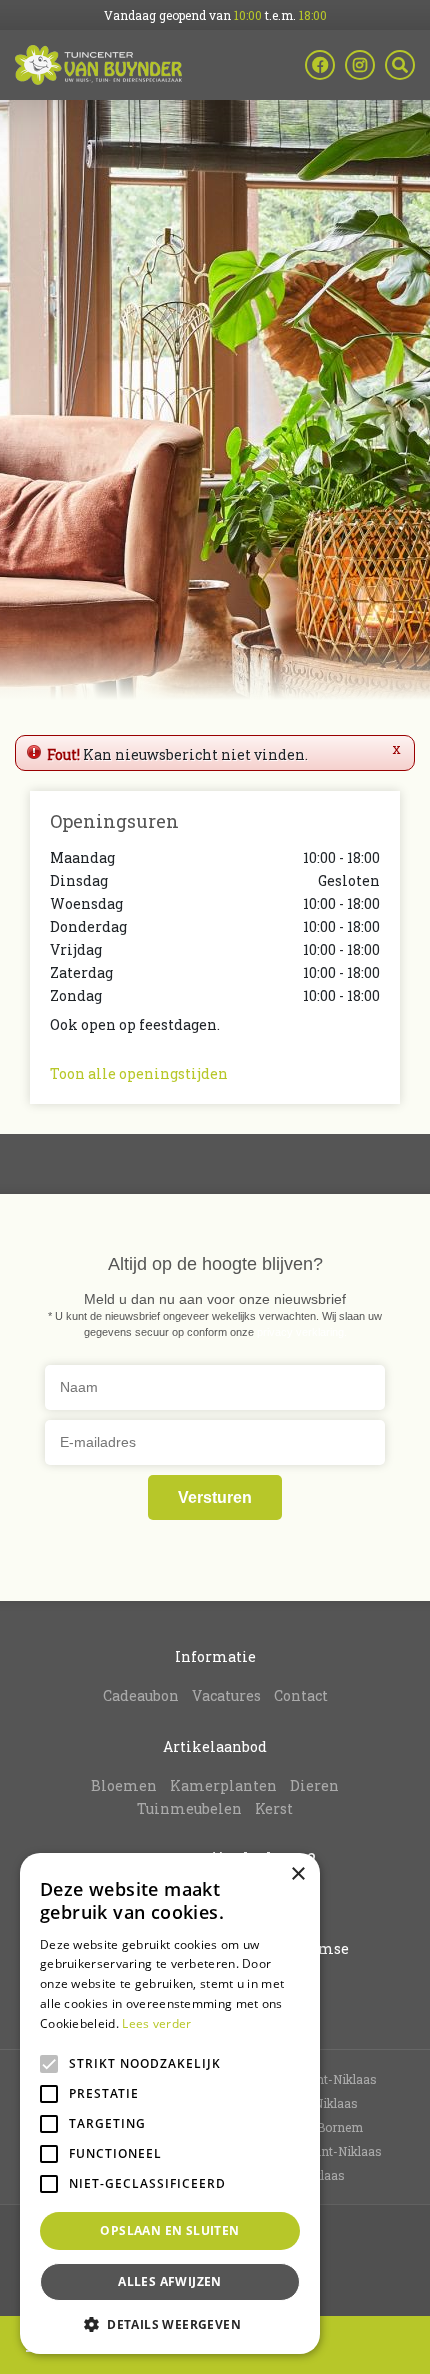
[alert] (170, 2103)
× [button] (297, 1874)
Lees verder (156, 2023)
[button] (170, 2324)
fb (320, 65)
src (400, 65)
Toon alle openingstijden (139, 1073)
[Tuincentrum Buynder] (98, 65)
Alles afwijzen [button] (170, 2281)
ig (360, 65)
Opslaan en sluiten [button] (169, 2230)
